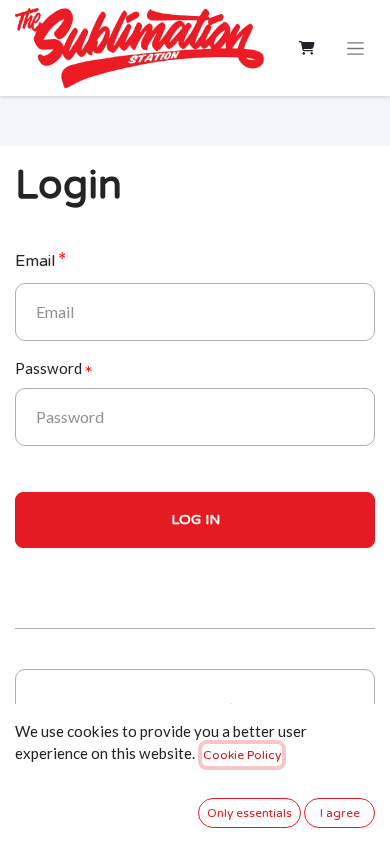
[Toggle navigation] (355, 48)
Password (48, 368)
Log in (195, 519)
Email (35, 261)
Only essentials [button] (249, 813)
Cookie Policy (242, 755)
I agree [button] (340, 813)
